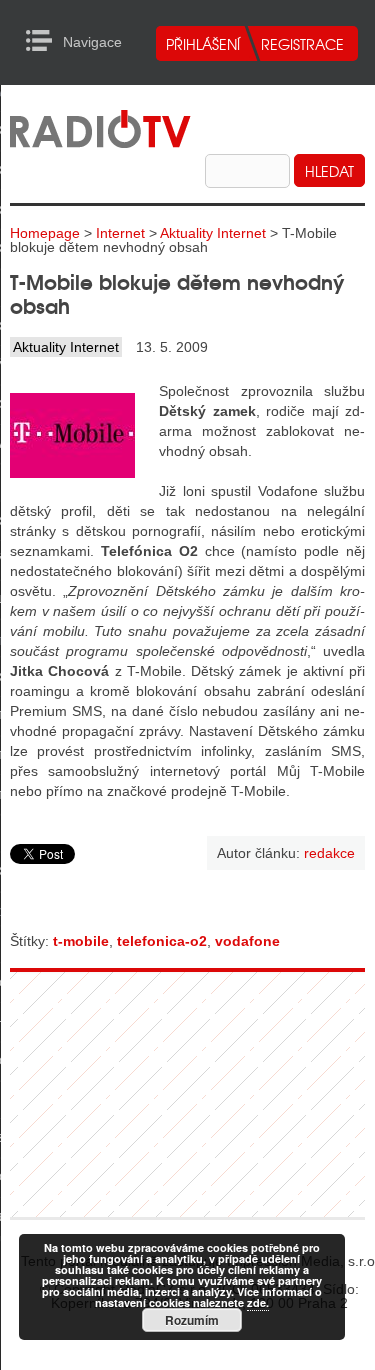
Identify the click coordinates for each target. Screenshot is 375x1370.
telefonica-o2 (162, 941)
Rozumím (192, 1320)
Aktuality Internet (213, 233)
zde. (258, 1302)
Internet (120, 233)
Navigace (44, 41)
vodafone (247, 941)
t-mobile (81, 941)
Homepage (45, 233)
